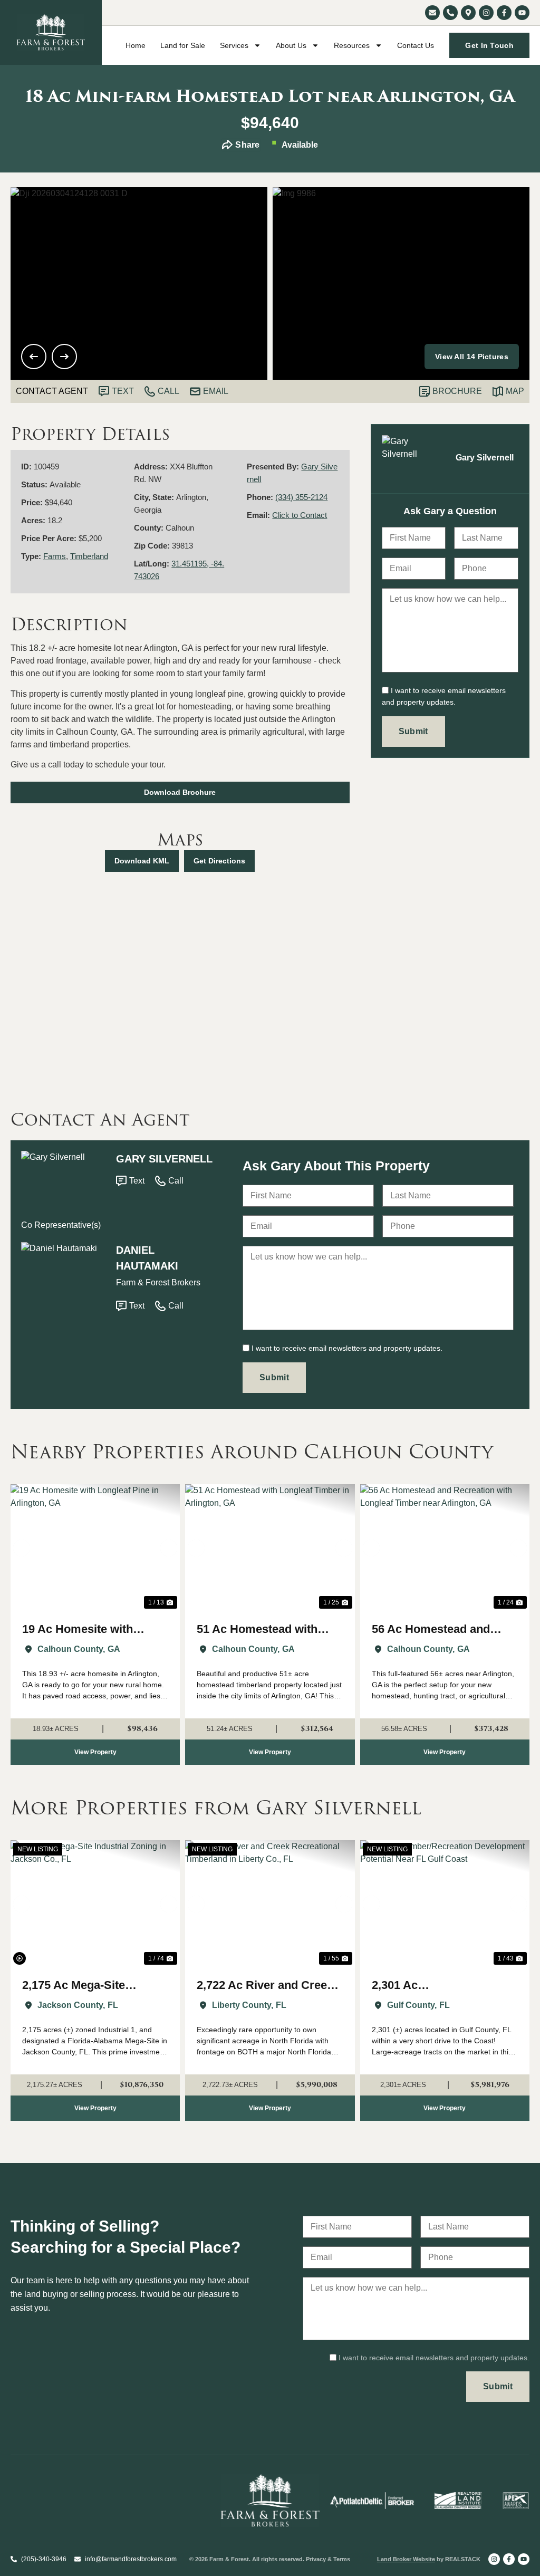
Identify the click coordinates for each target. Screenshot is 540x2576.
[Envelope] (432, 13)
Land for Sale (183, 45)
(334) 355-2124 (301, 497)
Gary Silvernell (164, 1159)
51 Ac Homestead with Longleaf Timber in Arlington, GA (257, 1630)
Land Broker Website (406, 2559)
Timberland (89, 556)
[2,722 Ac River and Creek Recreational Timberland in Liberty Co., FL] (270, 1904)
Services (234, 45)
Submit (413, 731)
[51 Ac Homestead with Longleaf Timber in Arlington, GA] (270, 1548)
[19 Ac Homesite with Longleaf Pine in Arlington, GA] (95, 1548)
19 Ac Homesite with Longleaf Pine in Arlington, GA (94, 1630)
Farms (55, 556)
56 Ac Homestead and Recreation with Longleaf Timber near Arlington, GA (443, 1630)
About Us (291, 45)
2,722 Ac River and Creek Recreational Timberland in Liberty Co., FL (265, 1986)
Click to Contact (300, 515)
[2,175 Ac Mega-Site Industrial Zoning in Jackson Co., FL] (95, 1904)
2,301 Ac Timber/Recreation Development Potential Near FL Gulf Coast (433, 1986)
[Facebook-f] (504, 13)
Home (136, 45)
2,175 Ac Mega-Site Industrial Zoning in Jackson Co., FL (75, 1986)
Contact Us (416, 45)
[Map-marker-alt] (468, 13)
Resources (352, 45)
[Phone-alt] (450, 13)
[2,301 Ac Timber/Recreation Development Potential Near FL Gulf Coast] (445, 1904)
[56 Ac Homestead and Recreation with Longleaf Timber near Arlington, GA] (445, 1548)
